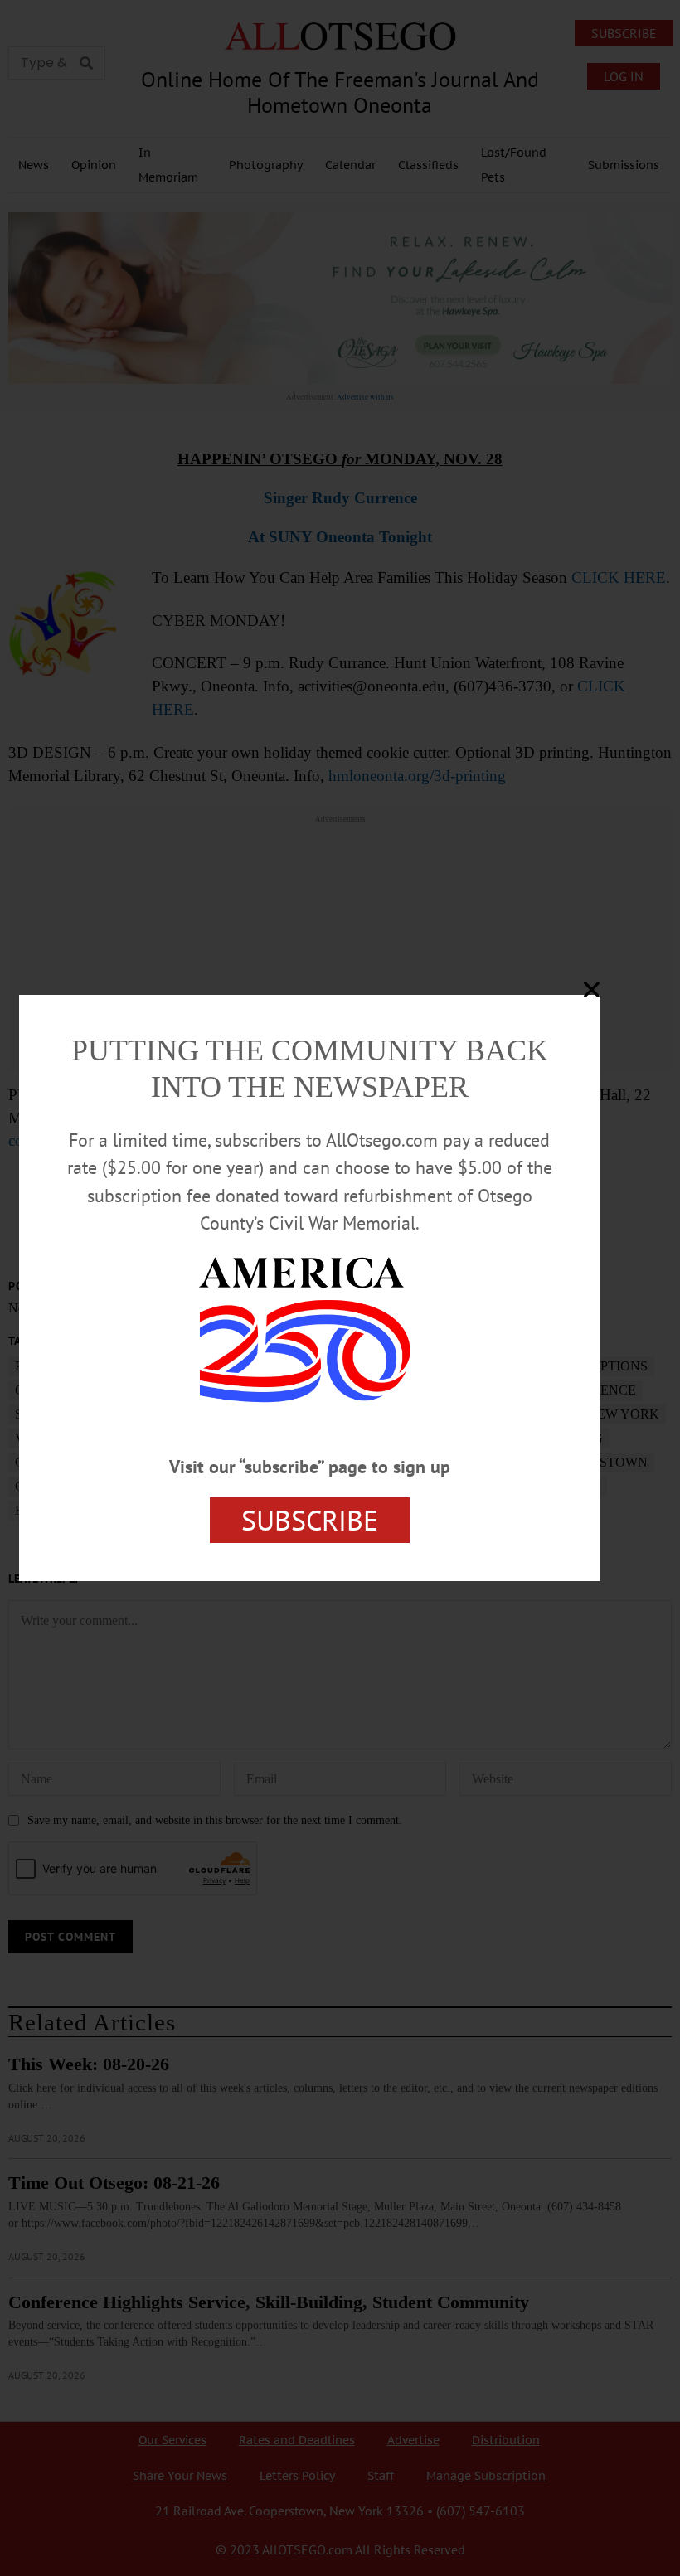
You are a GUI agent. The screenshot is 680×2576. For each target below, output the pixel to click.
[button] (592, 990)
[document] (340, 1288)
